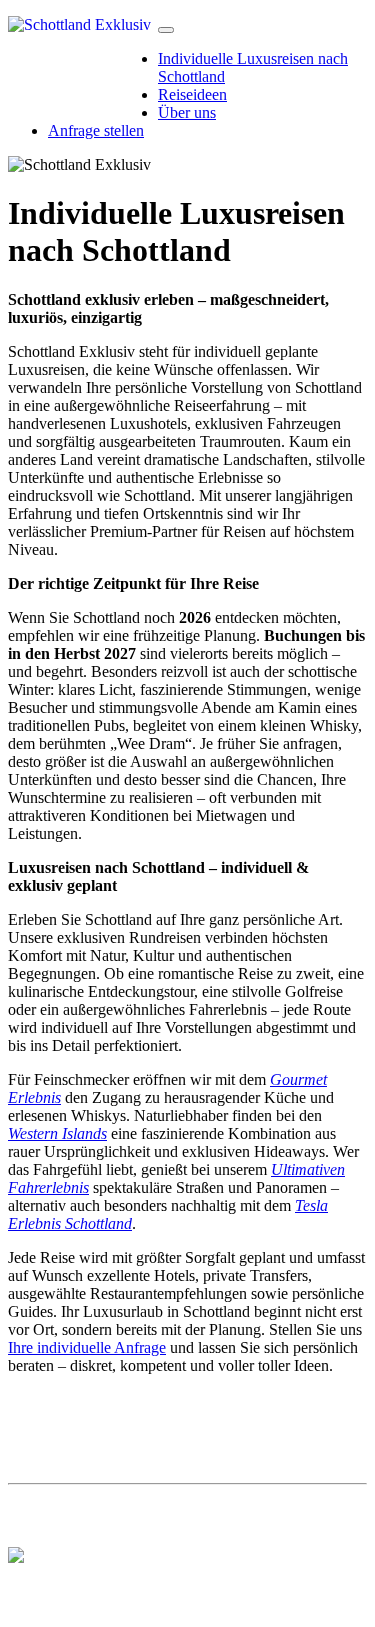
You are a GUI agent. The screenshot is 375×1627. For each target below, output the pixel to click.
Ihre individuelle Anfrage (87, 1347)
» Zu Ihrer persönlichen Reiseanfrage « (188, 1516)
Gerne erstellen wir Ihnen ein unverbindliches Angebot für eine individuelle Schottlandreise (188, 1446)
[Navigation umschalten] (166, 30)
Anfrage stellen (96, 130)
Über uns (187, 112)
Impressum (221, 1596)
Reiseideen (192, 94)
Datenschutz (157, 1596)
